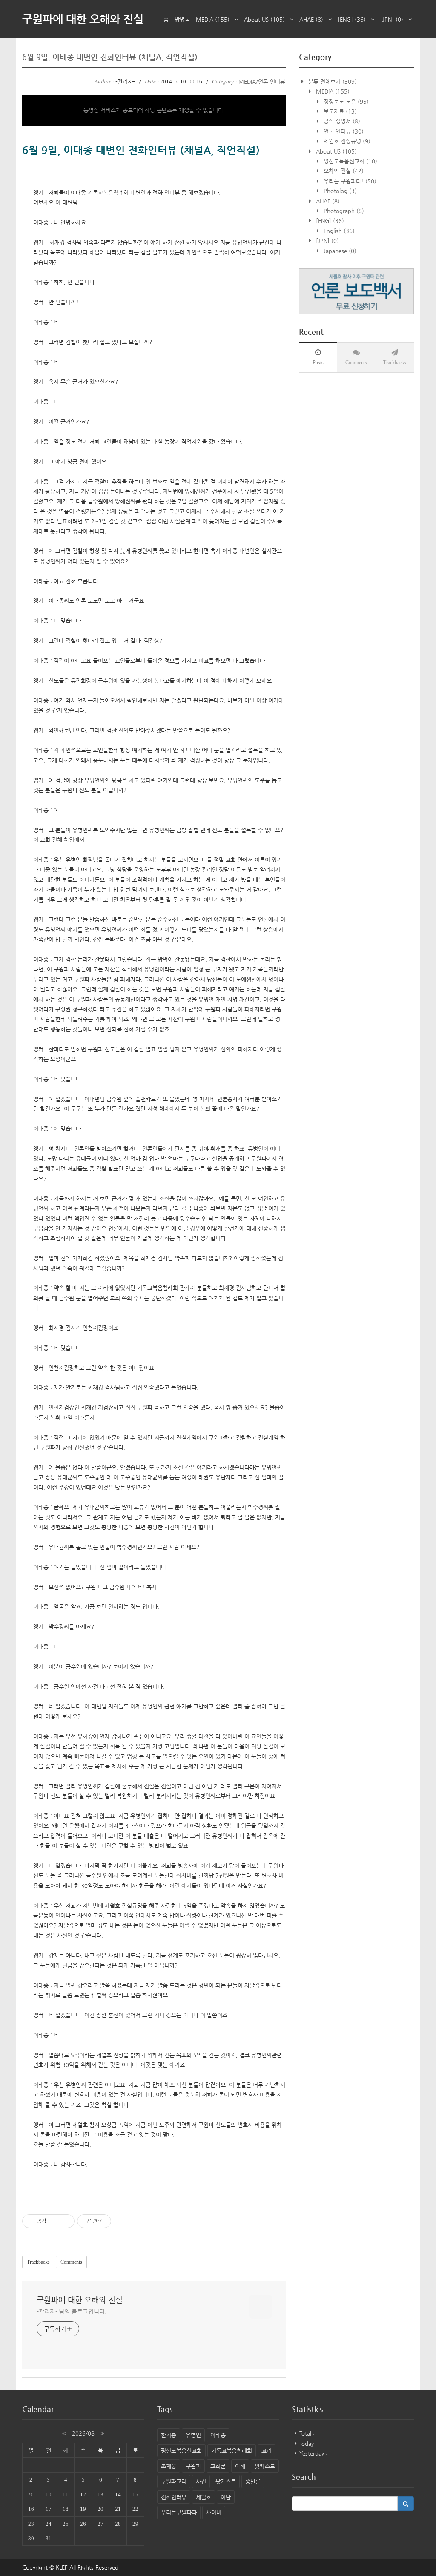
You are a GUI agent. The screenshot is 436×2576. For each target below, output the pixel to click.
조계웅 (169, 2466)
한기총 (169, 2435)
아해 (240, 2466)
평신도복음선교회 (350, 161)
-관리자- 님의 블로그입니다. (71, 2311)
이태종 (218, 2435)
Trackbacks (38, 2262)
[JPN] (392, 19)
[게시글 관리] (65, 2221)
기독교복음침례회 (232, 2451)
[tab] (318, 357)
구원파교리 (174, 2481)
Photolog (339, 191)
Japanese (339, 251)
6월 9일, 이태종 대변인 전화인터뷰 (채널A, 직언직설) (110, 57)
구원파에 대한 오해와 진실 (83, 19)
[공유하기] (54, 2221)
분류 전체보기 (332, 81)
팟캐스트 (265, 2466)
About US (264, 19)
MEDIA (213, 19)
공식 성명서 (341, 121)
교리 (267, 2451)
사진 (201, 2481)
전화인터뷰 (174, 2497)
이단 (226, 2497)
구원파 (193, 2466)
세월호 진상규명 (346, 141)
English (338, 231)
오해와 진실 (343, 171)
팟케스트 (226, 2481)
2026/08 (83, 2433)
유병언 (193, 2435)
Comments (71, 2262)
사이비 (214, 2512)
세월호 (204, 2497)
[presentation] (318, 357)
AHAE (311, 19)
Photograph (343, 211)
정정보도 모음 (345, 101)
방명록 (182, 19)
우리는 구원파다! (349, 181)
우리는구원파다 (179, 2512)
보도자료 (339, 111)
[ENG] (352, 19)
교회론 (218, 2466)
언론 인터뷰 (343, 131)
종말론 (253, 2481)
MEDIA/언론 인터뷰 (262, 81)
